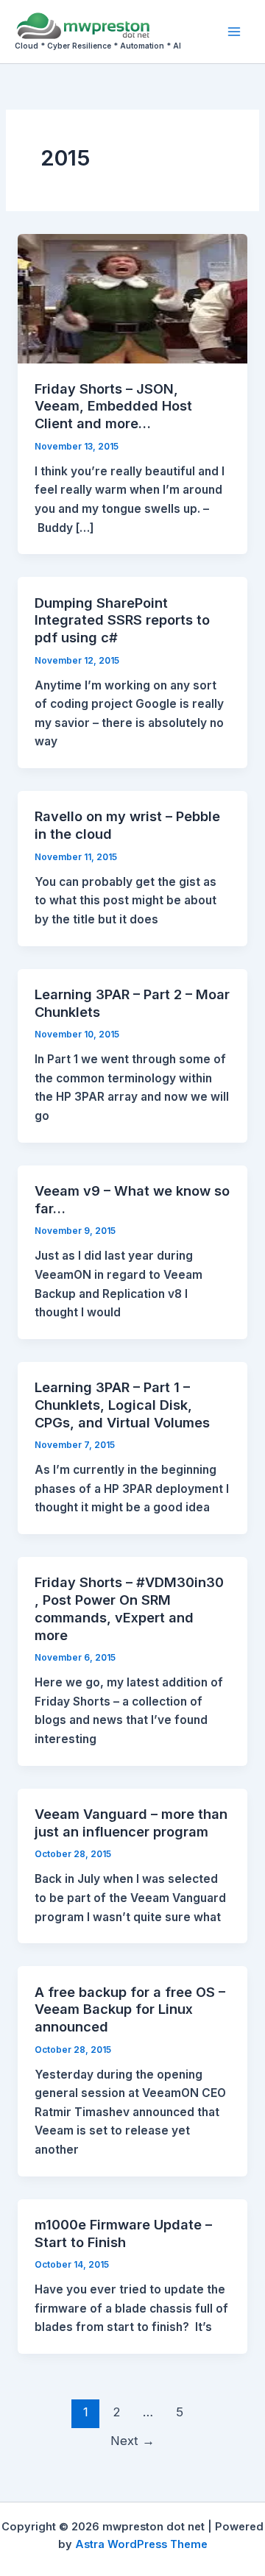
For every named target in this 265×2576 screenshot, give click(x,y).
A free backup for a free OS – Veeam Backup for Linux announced (130, 2009)
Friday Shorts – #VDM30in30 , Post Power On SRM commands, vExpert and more (129, 1608)
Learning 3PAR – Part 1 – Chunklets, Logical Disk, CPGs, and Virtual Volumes (122, 1404)
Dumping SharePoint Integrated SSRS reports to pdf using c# (122, 620)
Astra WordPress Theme (141, 2544)
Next (132, 2441)
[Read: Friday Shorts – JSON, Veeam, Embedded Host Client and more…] (132, 298)
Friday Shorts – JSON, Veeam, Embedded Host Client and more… (113, 406)
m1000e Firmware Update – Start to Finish (123, 2233)
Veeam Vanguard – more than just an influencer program (131, 1823)
